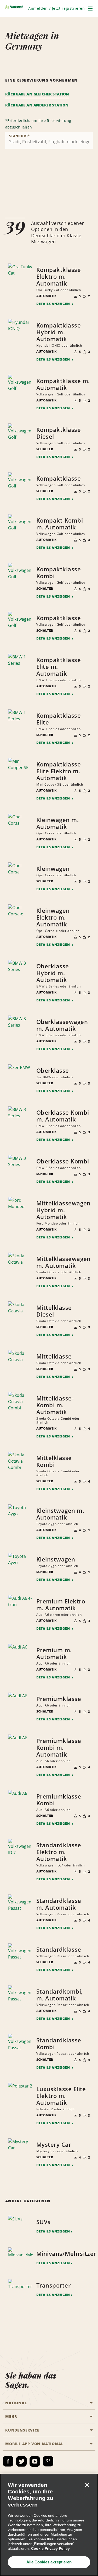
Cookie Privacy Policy (50, 2548)
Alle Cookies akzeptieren (49, 2562)
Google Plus (48, 2461)
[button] (57, 8)
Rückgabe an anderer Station (37, 105)
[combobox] (49, 140)
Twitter (21, 2461)
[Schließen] (87, 2485)
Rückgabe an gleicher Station (37, 94)
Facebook (8, 2461)
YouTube (35, 2461)
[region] (49, 2525)
